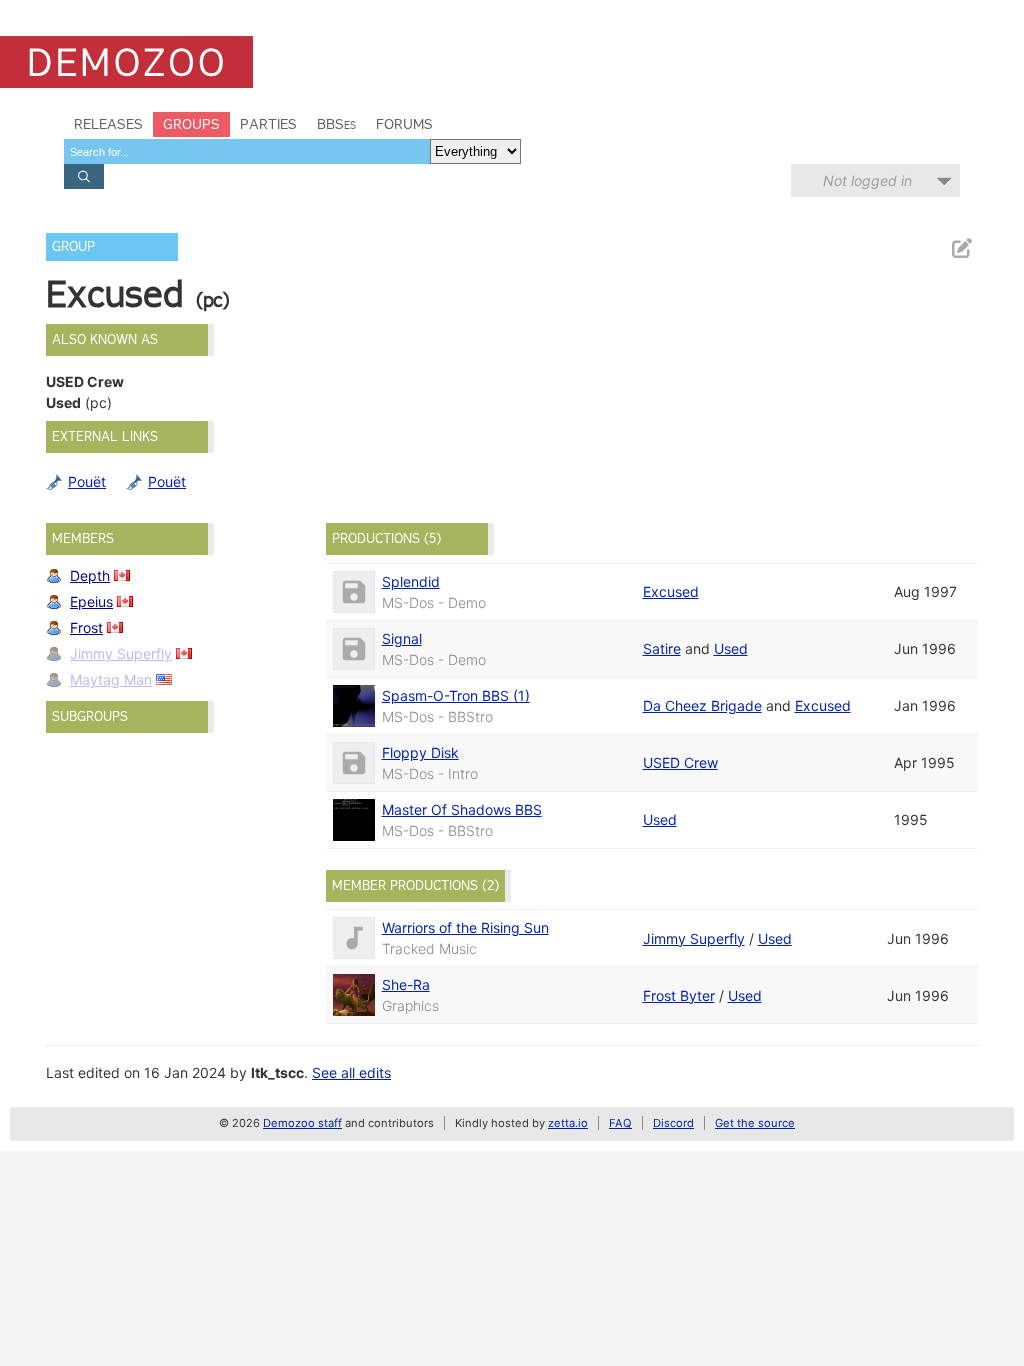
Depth (90, 575)
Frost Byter (679, 995)
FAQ (620, 1123)
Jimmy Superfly (121, 653)
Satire (662, 648)
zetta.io (568, 1123)
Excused (671, 591)
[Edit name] (961, 248)
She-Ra (406, 984)
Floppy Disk (420, 752)
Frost (86, 627)
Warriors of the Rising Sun (465, 927)
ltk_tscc (277, 1072)
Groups (191, 124)
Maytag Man (111, 679)
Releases (108, 124)
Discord (673, 1123)
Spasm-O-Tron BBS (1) (456, 695)
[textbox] (247, 151)
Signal (402, 638)
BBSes (336, 124)
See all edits (351, 1072)
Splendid (411, 581)
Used (731, 648)
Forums (404, 124)
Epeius (91, 601)
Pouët (87, 481)
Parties (268, 124)
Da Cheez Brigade (702, 705)
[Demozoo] (126, 62)
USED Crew (680, 762)
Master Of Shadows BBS (462, 809)
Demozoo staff (302, 1123)
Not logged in (867, 180)
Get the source (755, 1123)
